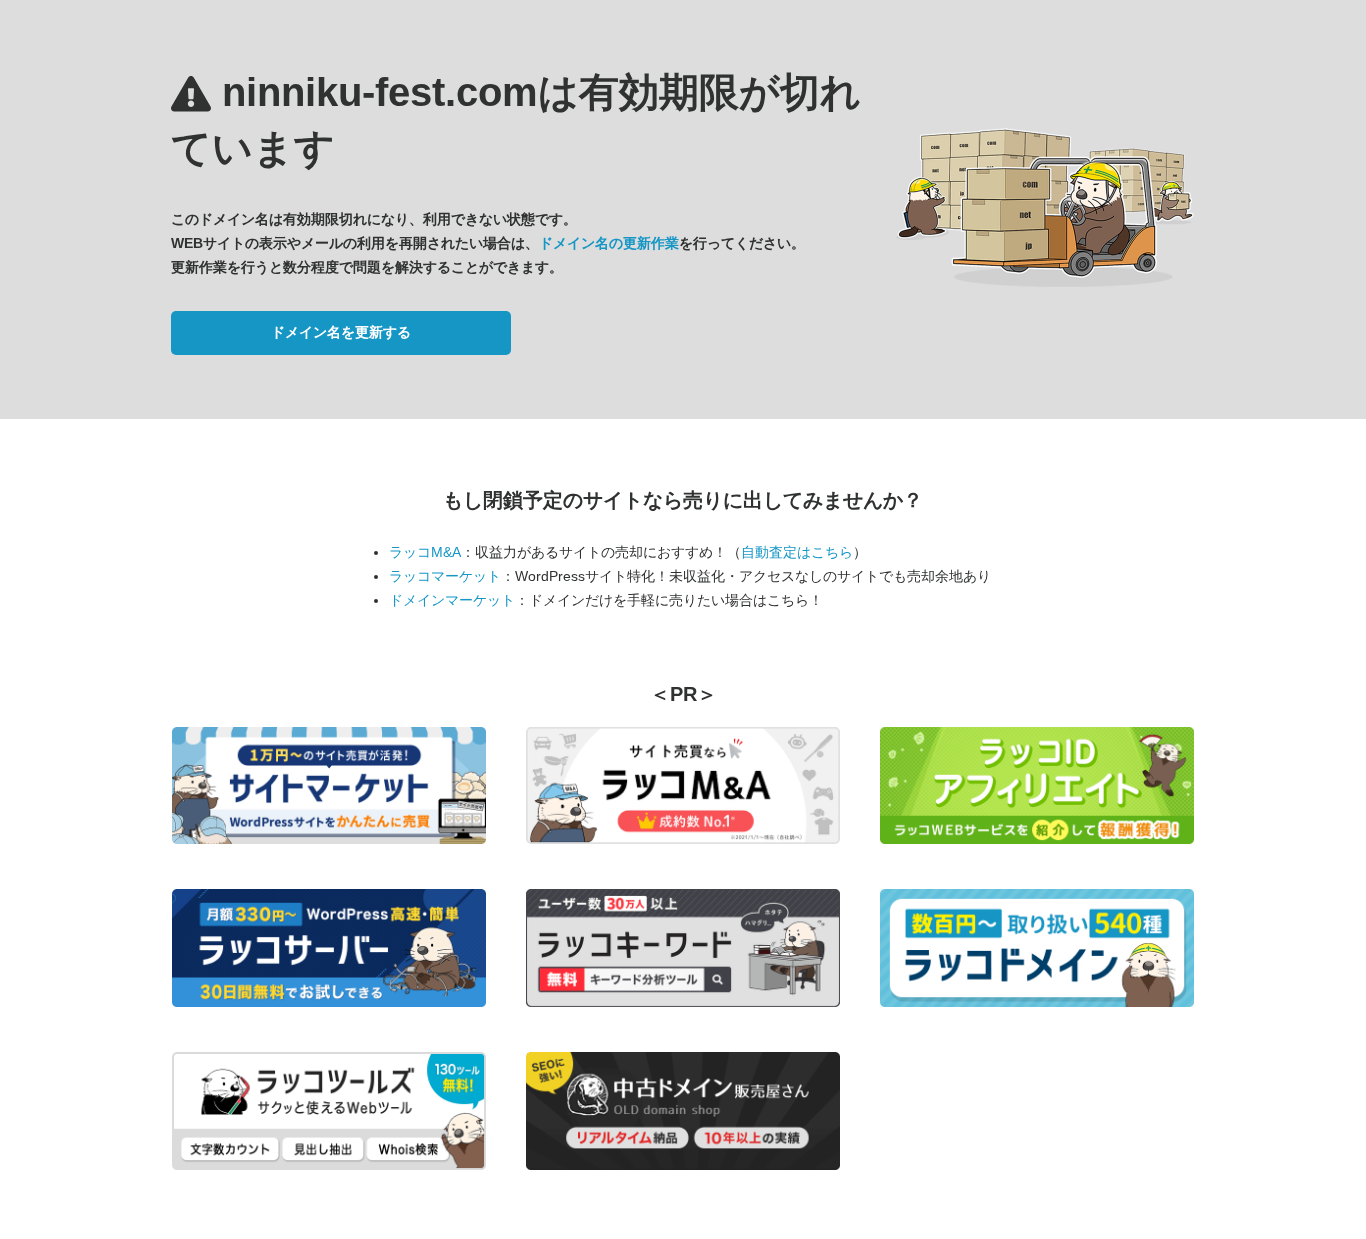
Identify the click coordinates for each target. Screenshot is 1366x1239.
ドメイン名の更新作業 (609, 243)
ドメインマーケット (452, 600)
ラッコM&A (425, 552)
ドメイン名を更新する (341, 332)
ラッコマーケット (445, 576)
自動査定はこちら (797, 552)
